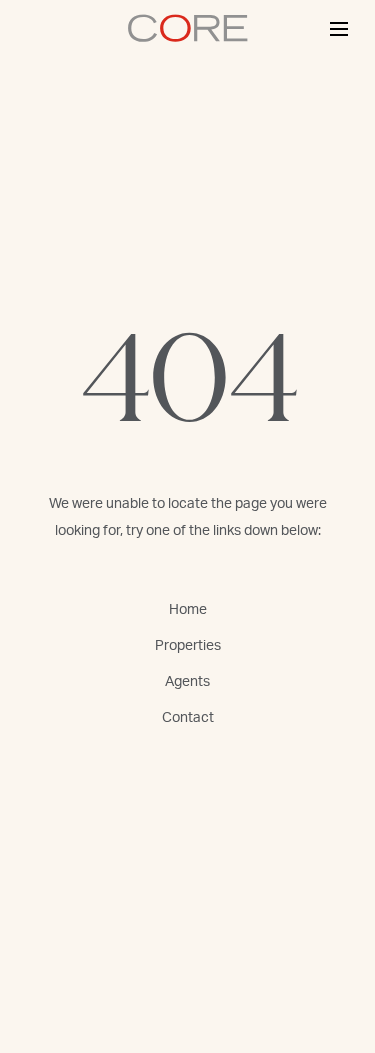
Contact (188, 718)
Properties (188, 646)
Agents (187, 682)
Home (188, 610)
